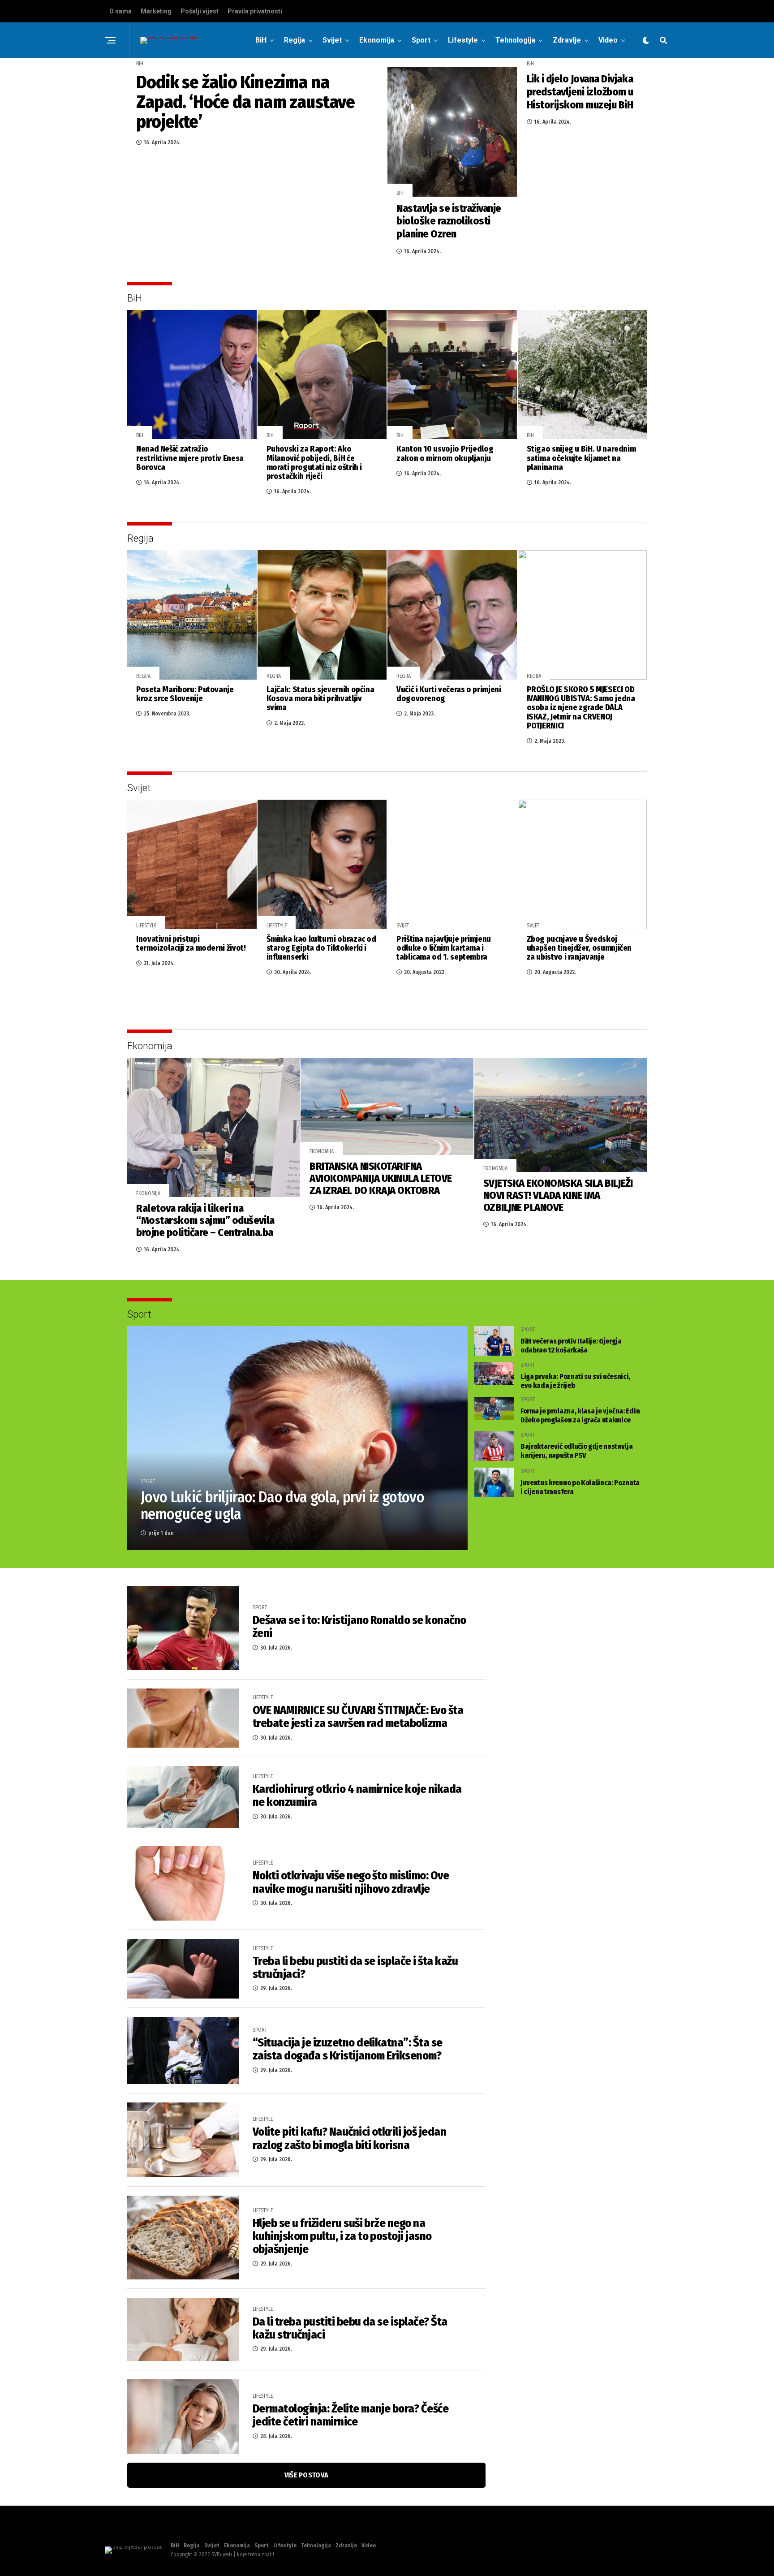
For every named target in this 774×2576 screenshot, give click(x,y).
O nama (120, 11)
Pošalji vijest (200, 11)
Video (608, 40)
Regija (295, 40)
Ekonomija (377, 40)
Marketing (156, 11)
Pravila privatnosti (255, 11)
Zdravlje (567, 40)
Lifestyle (463, 40)
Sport (421, 40)
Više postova (307, 2475)
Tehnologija (515, 40)
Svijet (332, 40)
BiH (261, 40)
